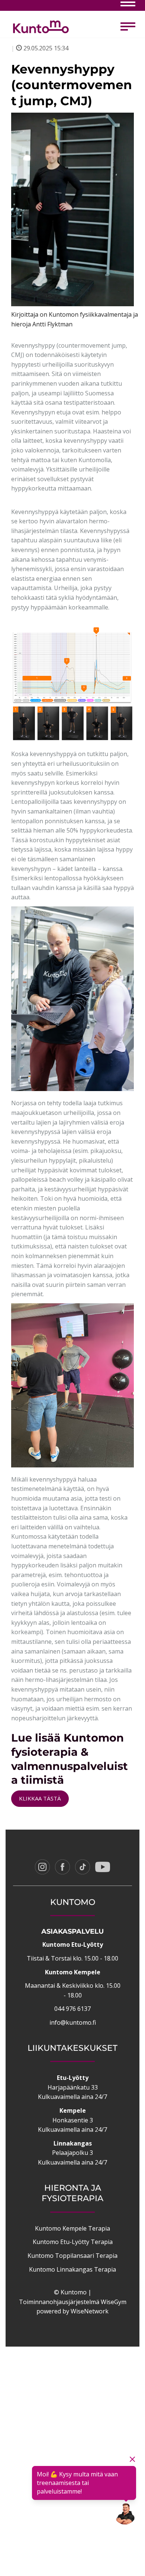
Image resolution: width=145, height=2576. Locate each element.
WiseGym (114, 2302)
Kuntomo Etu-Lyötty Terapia (73, 2242)
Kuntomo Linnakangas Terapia (72, 2269)
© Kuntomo (70, 2292)
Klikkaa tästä (40, 1798)
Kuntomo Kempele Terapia (72, 2228)
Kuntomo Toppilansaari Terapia (72, 2256)
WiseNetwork (90, 2311)
